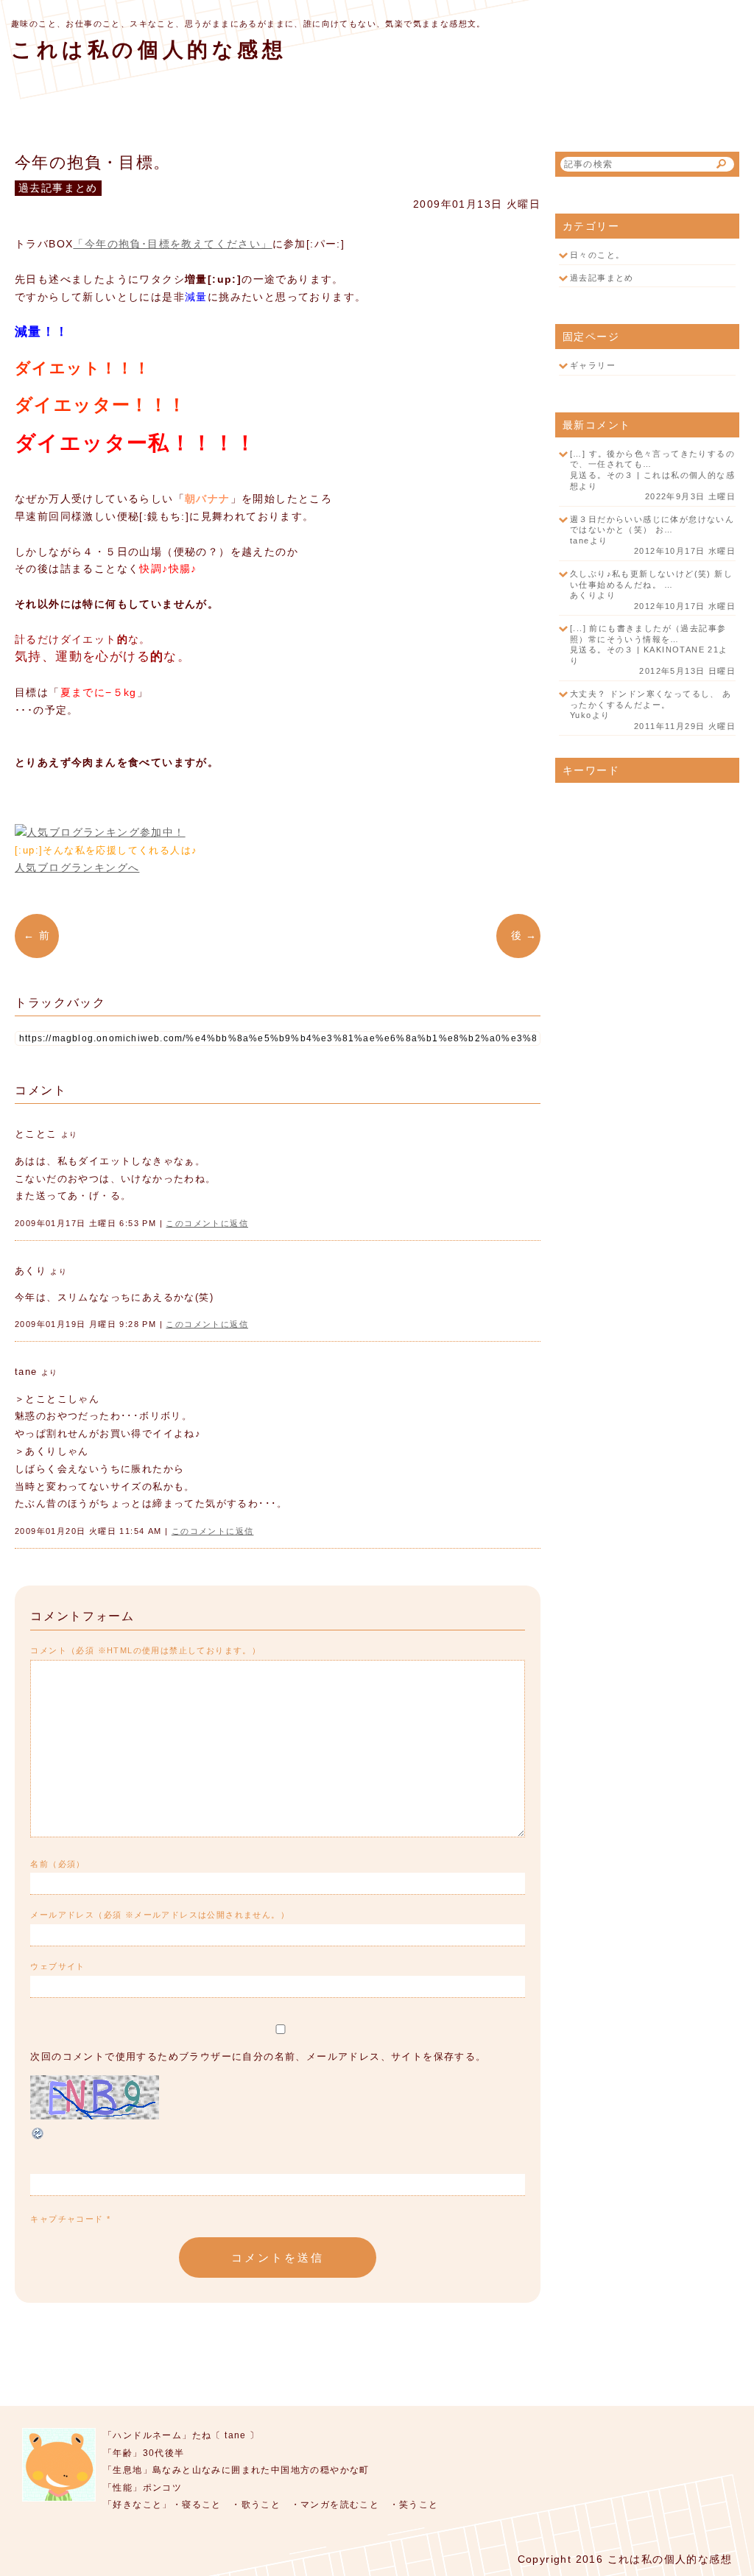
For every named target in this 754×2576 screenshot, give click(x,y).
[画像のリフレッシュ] (38, 2138)
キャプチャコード (67, 2219)
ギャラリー (593, 365)
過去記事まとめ (602, 278)
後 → (518, 935)
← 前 (41, 935)
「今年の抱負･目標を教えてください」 (172, 244)
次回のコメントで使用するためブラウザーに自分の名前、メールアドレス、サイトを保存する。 (258, 2057)
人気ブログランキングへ (77, 868)
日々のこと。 (597, 255)
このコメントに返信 (207, 1223)
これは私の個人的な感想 (149, 50)
